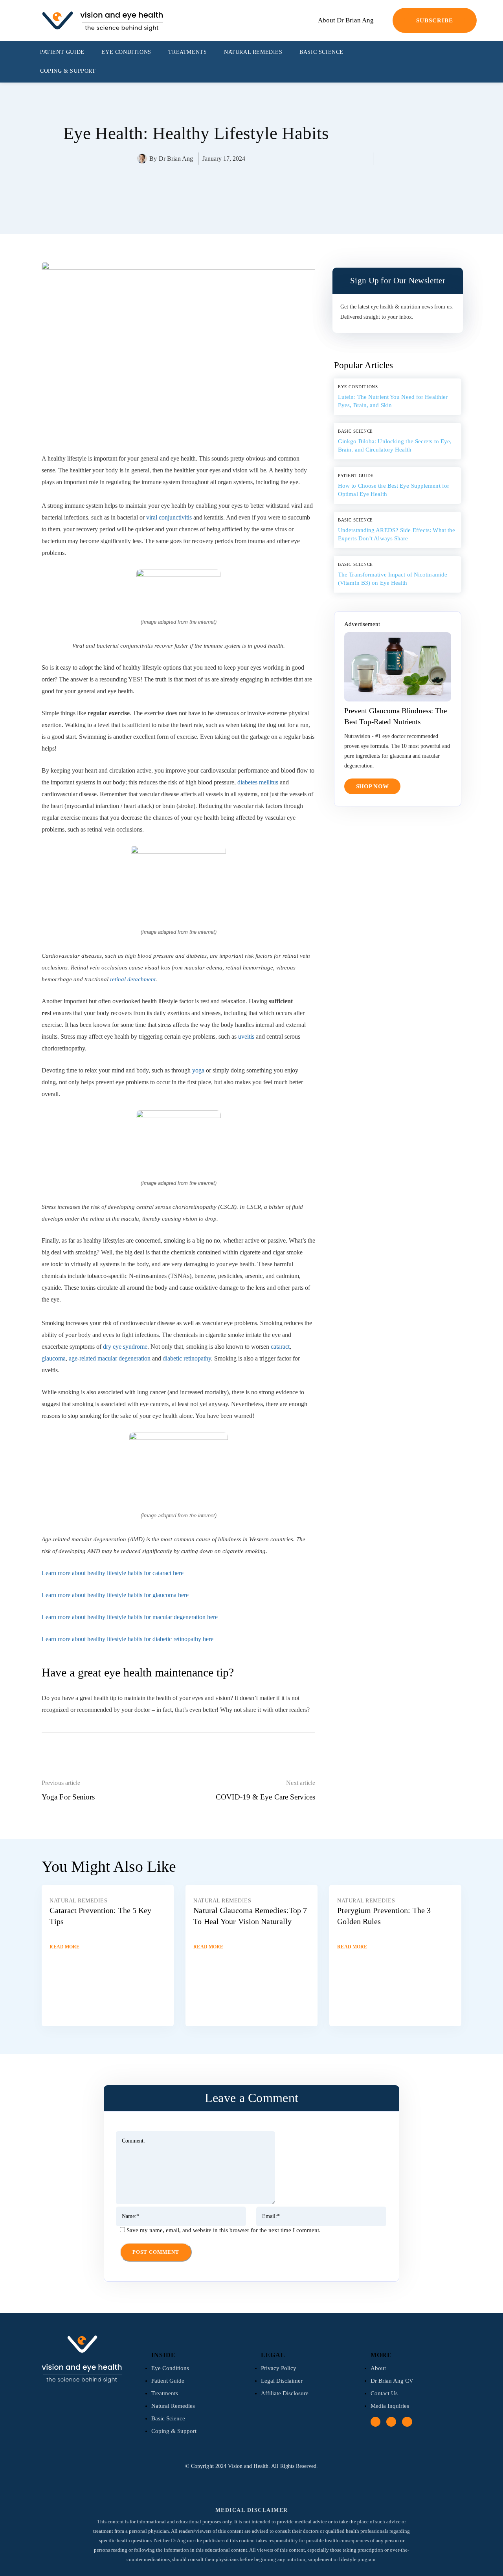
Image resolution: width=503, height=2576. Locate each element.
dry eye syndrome (125, 1347)
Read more (64, 1947)
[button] (469, 62)
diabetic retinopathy (187, 1358)
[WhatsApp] (228, 192)
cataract (280, 1347)
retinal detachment (133, 979)
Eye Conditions (358, 387)
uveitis (246, 1036)
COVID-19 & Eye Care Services (265, 1797)
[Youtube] (456, 62)
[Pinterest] (209, 192)
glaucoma (54, 1358)
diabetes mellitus (258, 782)
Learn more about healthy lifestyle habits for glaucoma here (115, 1595)
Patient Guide (356, 476)
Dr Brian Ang (176, 159)
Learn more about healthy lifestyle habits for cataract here (113, 1573)
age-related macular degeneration (110, 1358)
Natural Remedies (78, 1901)
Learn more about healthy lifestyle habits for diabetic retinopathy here (128, 1639)
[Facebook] (429, 62)
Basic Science (355, 431)
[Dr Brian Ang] (143, 159)
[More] (246, 192)
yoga (198, 1070)
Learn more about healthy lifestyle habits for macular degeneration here (130, 1617)
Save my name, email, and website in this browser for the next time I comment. (224, 2230)
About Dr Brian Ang (346, 20)
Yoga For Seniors (68, 1797)
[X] (191, 192)
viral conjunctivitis (169, 517)
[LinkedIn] (442, 62)
